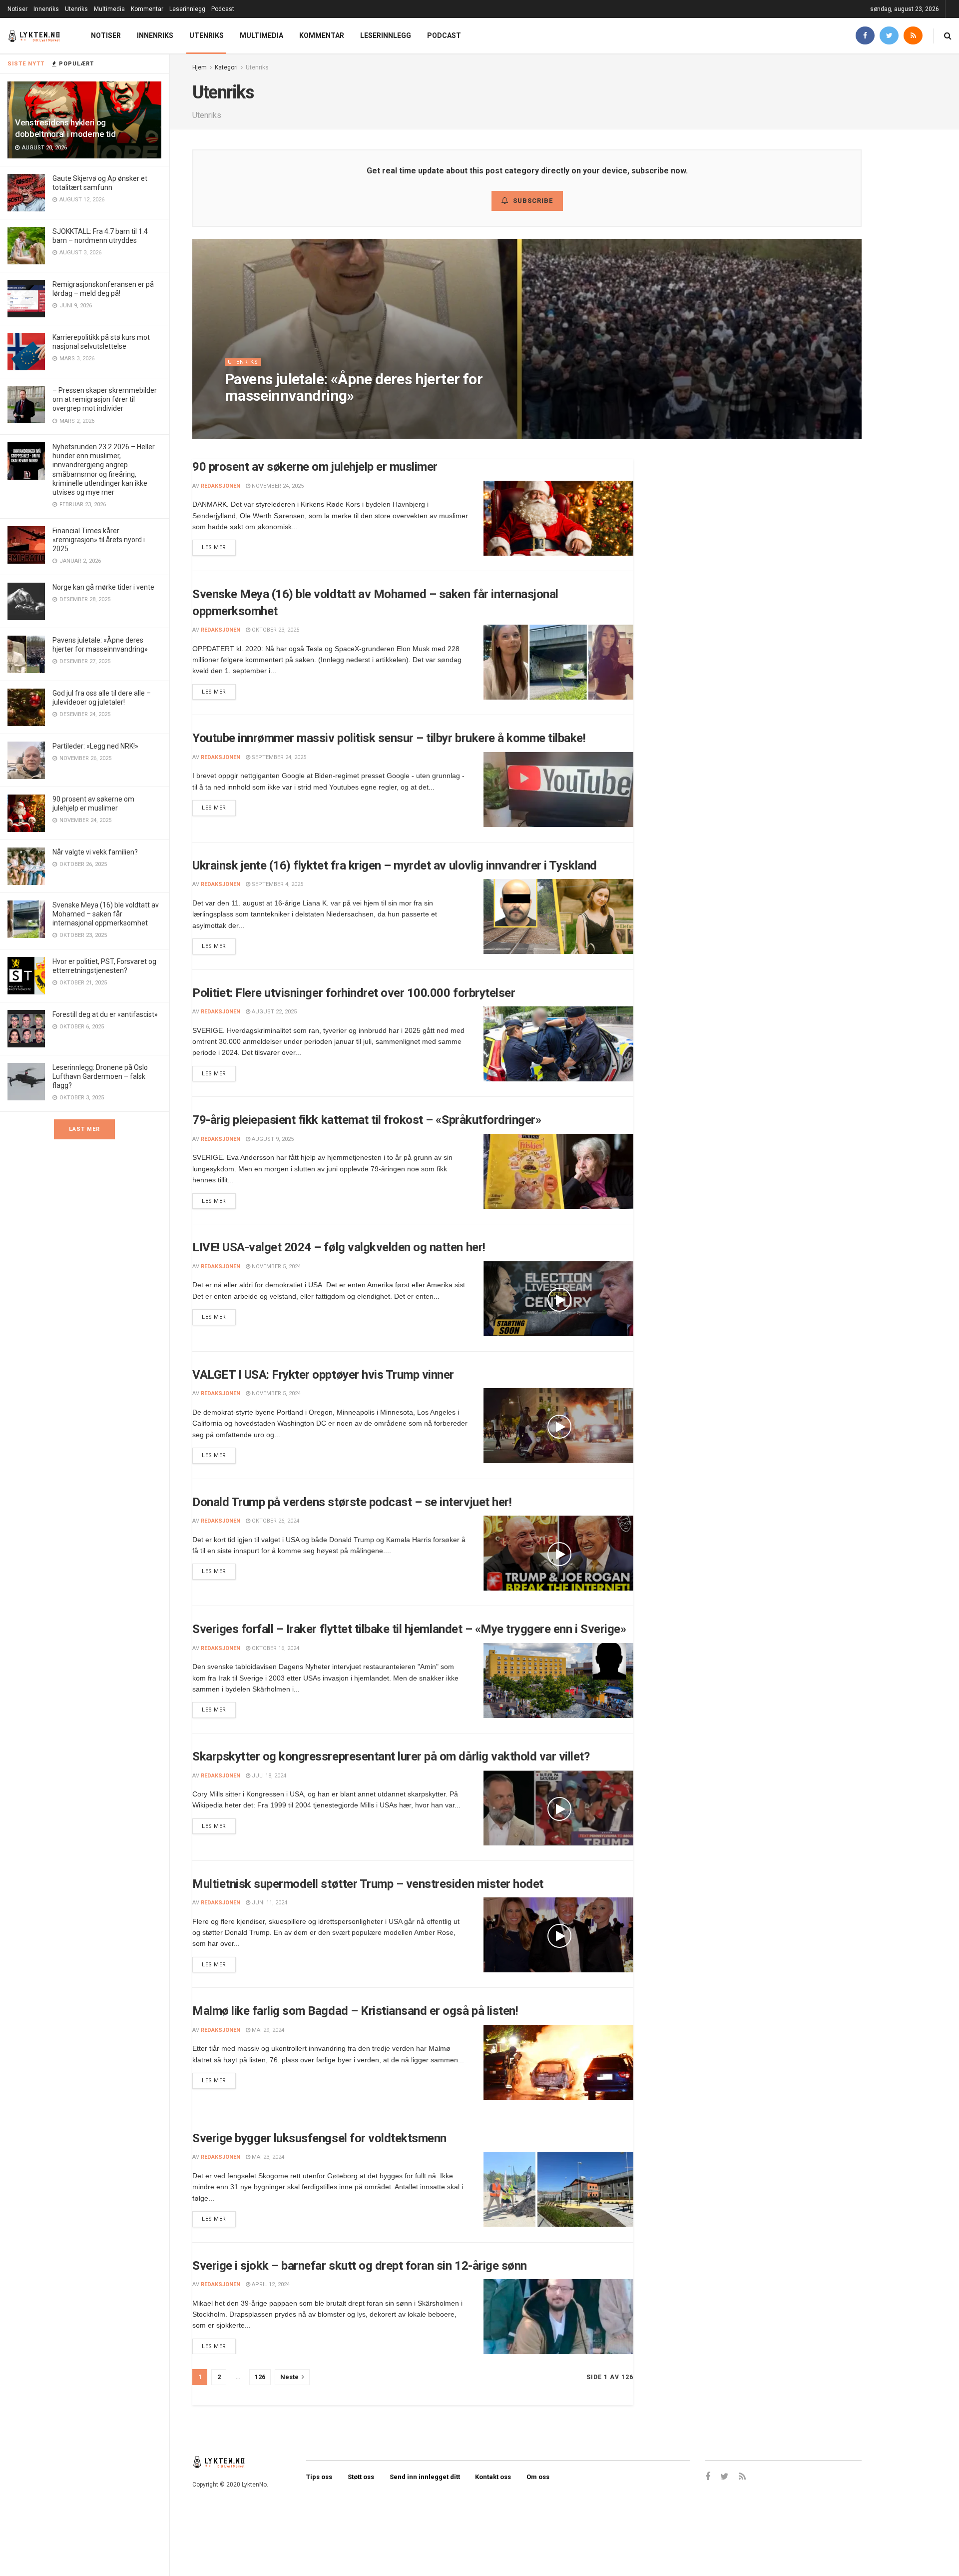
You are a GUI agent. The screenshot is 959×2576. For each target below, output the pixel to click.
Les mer (214, 547)
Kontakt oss (493, 2477)
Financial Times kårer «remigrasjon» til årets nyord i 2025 (99, 540)
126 (260, 2377)
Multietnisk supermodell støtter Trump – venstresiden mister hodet (368, 1884)
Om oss (538, 2477)
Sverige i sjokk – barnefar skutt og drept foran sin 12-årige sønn (360, 2266)
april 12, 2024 (270, 2284)
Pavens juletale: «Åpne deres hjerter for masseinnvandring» (354, 387)
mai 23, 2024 (267, 2157)
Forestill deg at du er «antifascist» (105, 1014)
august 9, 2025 (272, 1139)
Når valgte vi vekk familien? (95, 852)
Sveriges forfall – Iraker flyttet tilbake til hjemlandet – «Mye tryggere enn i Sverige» (409, 1629)
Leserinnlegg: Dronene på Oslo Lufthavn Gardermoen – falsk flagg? (100, 1076)
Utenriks (76, 9)
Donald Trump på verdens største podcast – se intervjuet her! (352, 1502)
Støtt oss (361, 2477)
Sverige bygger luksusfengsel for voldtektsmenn (319, 2138)
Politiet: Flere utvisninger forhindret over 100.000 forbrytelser (354, 993)
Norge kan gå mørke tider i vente (103, 587)
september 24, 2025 (278, 757)
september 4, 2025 (277, 884)
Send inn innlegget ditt (425, 2477)
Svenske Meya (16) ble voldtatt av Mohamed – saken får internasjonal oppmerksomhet (106, 914)
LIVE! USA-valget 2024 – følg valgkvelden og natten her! (339, 1247)
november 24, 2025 (277, 486)
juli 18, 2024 (268, 1776)
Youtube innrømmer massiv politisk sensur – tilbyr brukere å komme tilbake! (389, 738)
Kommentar (147, 9)
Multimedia (109, 9)
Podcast (223, 9)
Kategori (226, 67)
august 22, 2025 (273, 1012)
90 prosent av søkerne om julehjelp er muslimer (315, 467)
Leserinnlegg (187, 9)
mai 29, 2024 (267, 2030)
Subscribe (533, 201)
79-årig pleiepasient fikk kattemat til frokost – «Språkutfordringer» (367, 1120)
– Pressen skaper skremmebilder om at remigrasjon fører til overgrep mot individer (105, 399)
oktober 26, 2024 (275, 1521)
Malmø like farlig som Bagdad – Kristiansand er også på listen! (355, 2011)
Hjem (200, 67)
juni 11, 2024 (269, 1903)
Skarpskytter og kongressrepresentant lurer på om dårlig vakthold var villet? (391, 1756)
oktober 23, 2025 (275, 630)
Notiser (17, 9)
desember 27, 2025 (309, 416)
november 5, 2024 (275, 1267)
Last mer (84, 1129)
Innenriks (46, 9)
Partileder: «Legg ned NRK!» (95, 746)
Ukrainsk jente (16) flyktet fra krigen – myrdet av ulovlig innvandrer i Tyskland (395, 865)
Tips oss (319, 2477)
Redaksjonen (253, 416)
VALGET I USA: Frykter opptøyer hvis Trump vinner (323, 1375)
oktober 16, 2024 (275, 1648)
